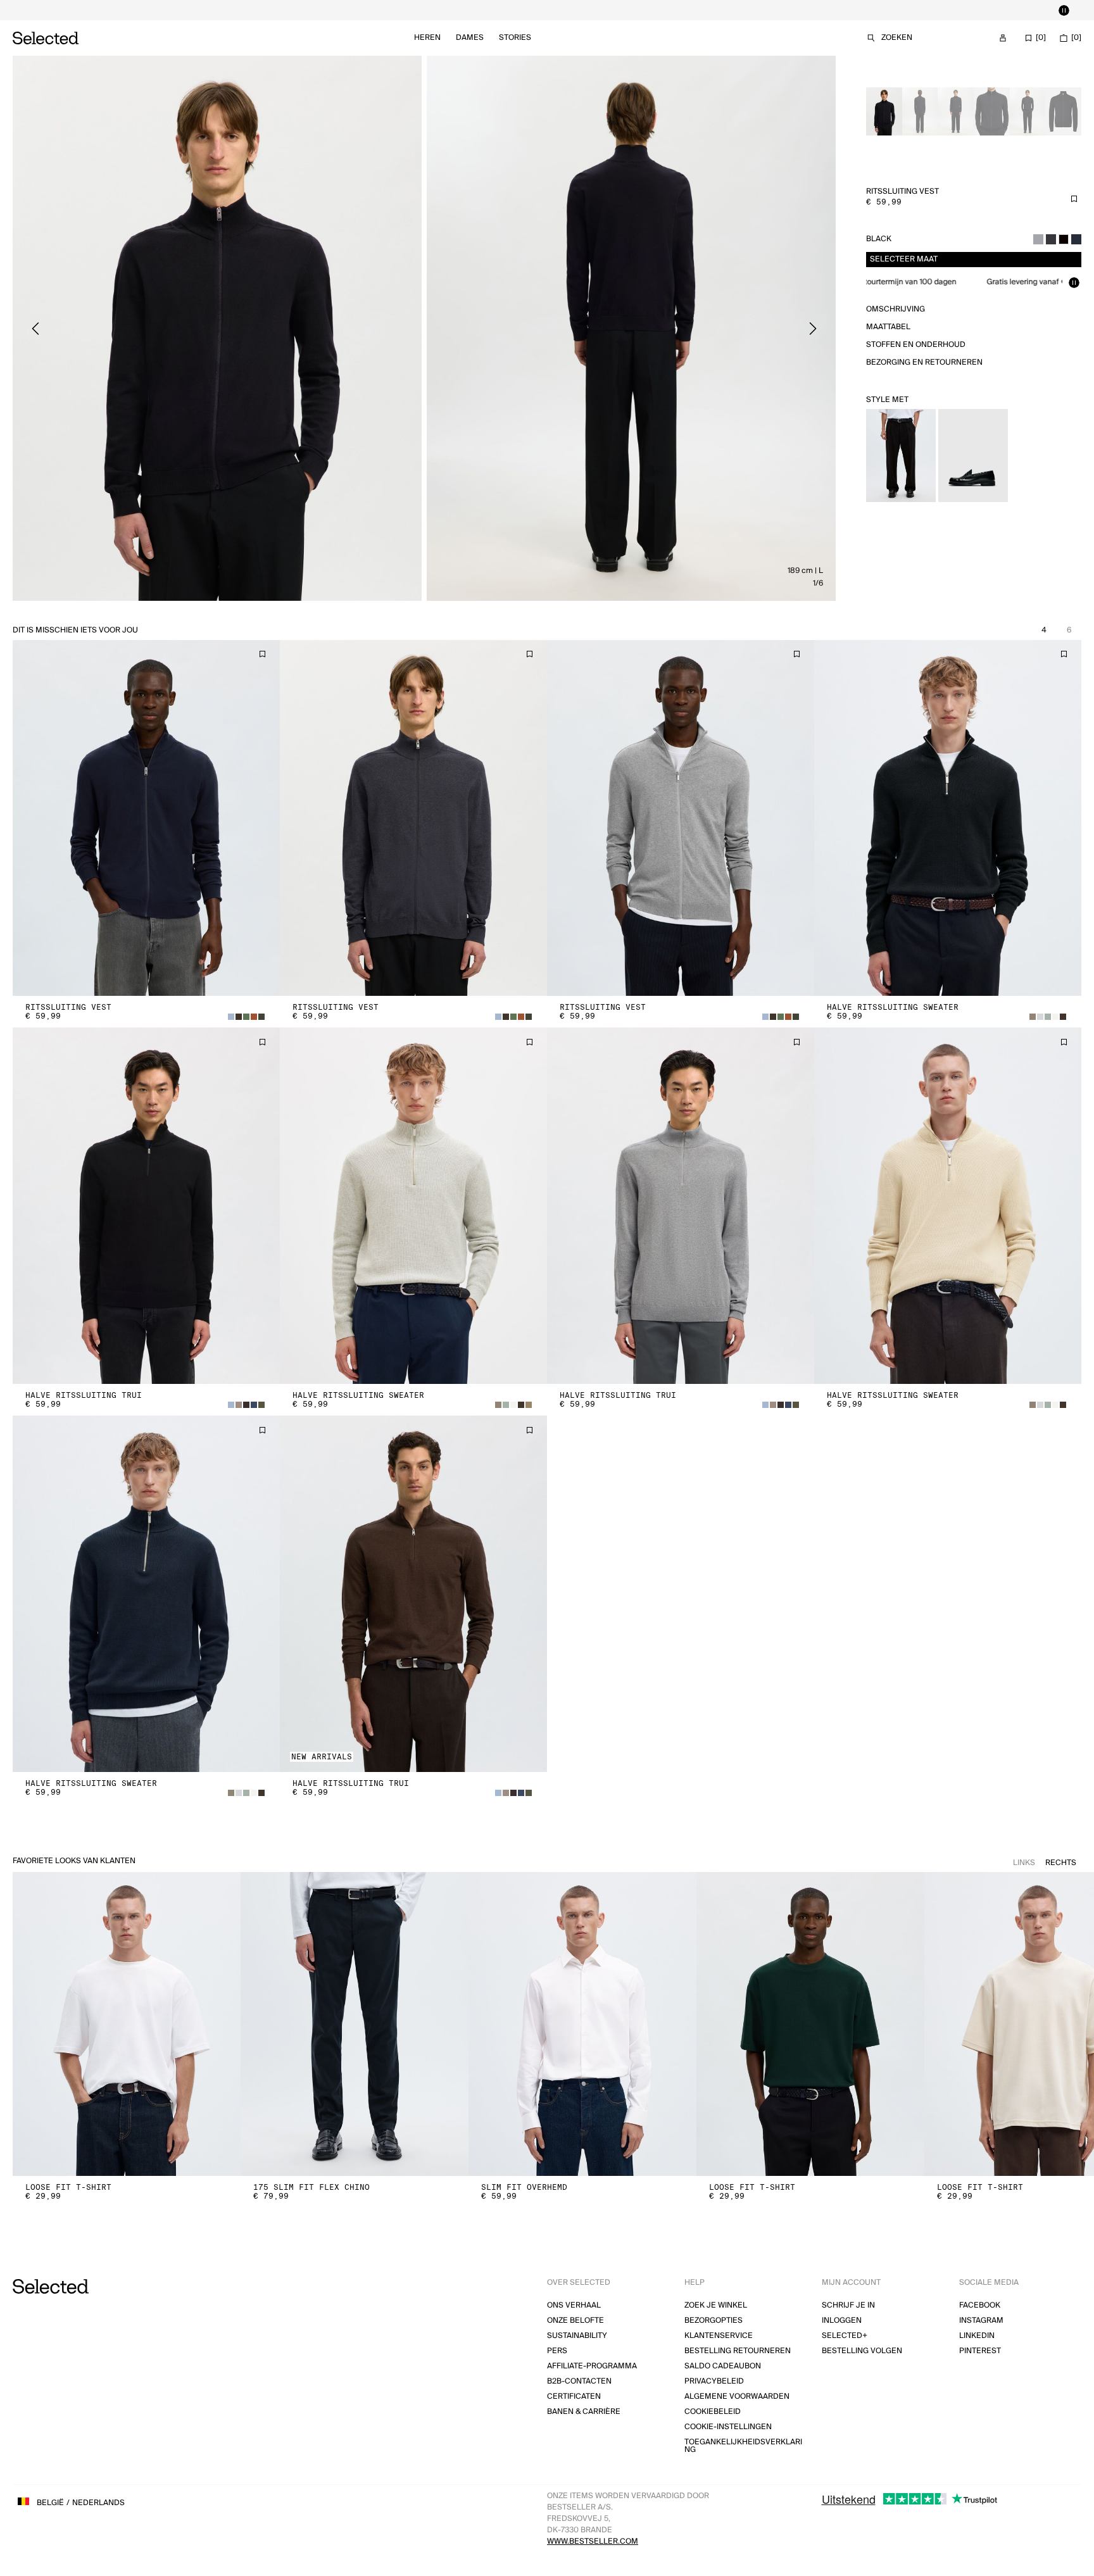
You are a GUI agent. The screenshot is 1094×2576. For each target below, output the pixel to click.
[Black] (1064, 239)
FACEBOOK (980, 2305)
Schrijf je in (848, 2305)
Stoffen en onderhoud (916, 345)
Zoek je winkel (716, 2305)
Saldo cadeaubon (723, 2366)
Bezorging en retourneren (924, 362)
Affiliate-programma (592, 2366)
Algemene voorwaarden (737, 2397)
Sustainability (577, 2336)
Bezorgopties (714, 2321)
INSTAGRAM (981, 2321)
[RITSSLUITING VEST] (146, 818)
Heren (427, 38)
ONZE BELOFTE (575, 2321)
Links (1024, 1863)
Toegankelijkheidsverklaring (743, 2446)
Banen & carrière (584, 2412)
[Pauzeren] (1064, 10)
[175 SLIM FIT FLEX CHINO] (355, 2024)
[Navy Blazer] (1076, 239)
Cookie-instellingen (728, 2427)
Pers (557, 2351)
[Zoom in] (217, 328)
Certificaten (574, 2397)
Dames (470, 38)
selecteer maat (904, 259)
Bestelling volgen (862, 2351)
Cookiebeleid (713, 2412)
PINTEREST (980, 2351)
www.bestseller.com (593, 2541)
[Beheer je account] (1003, 38)
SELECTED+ (845, 2336)
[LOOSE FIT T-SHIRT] (127, 2024)
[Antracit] (1051, 239)
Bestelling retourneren (738, 2351)
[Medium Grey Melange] (1038, 239)
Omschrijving (896, 309)
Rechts (1061, 1863)
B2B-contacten (579, 2381)
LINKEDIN (977, 2336)
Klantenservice (719, 2336)
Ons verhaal (574, 2305)
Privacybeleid (714, 2381)
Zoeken (897, 38)
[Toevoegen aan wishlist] (1074, 199)
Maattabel (888, 327)
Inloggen (842, 2321)
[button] (146, 818)
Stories (515, 38)
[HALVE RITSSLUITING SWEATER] (948, 818)
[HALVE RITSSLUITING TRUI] (146, 1206)
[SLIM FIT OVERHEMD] (582, 2024)
